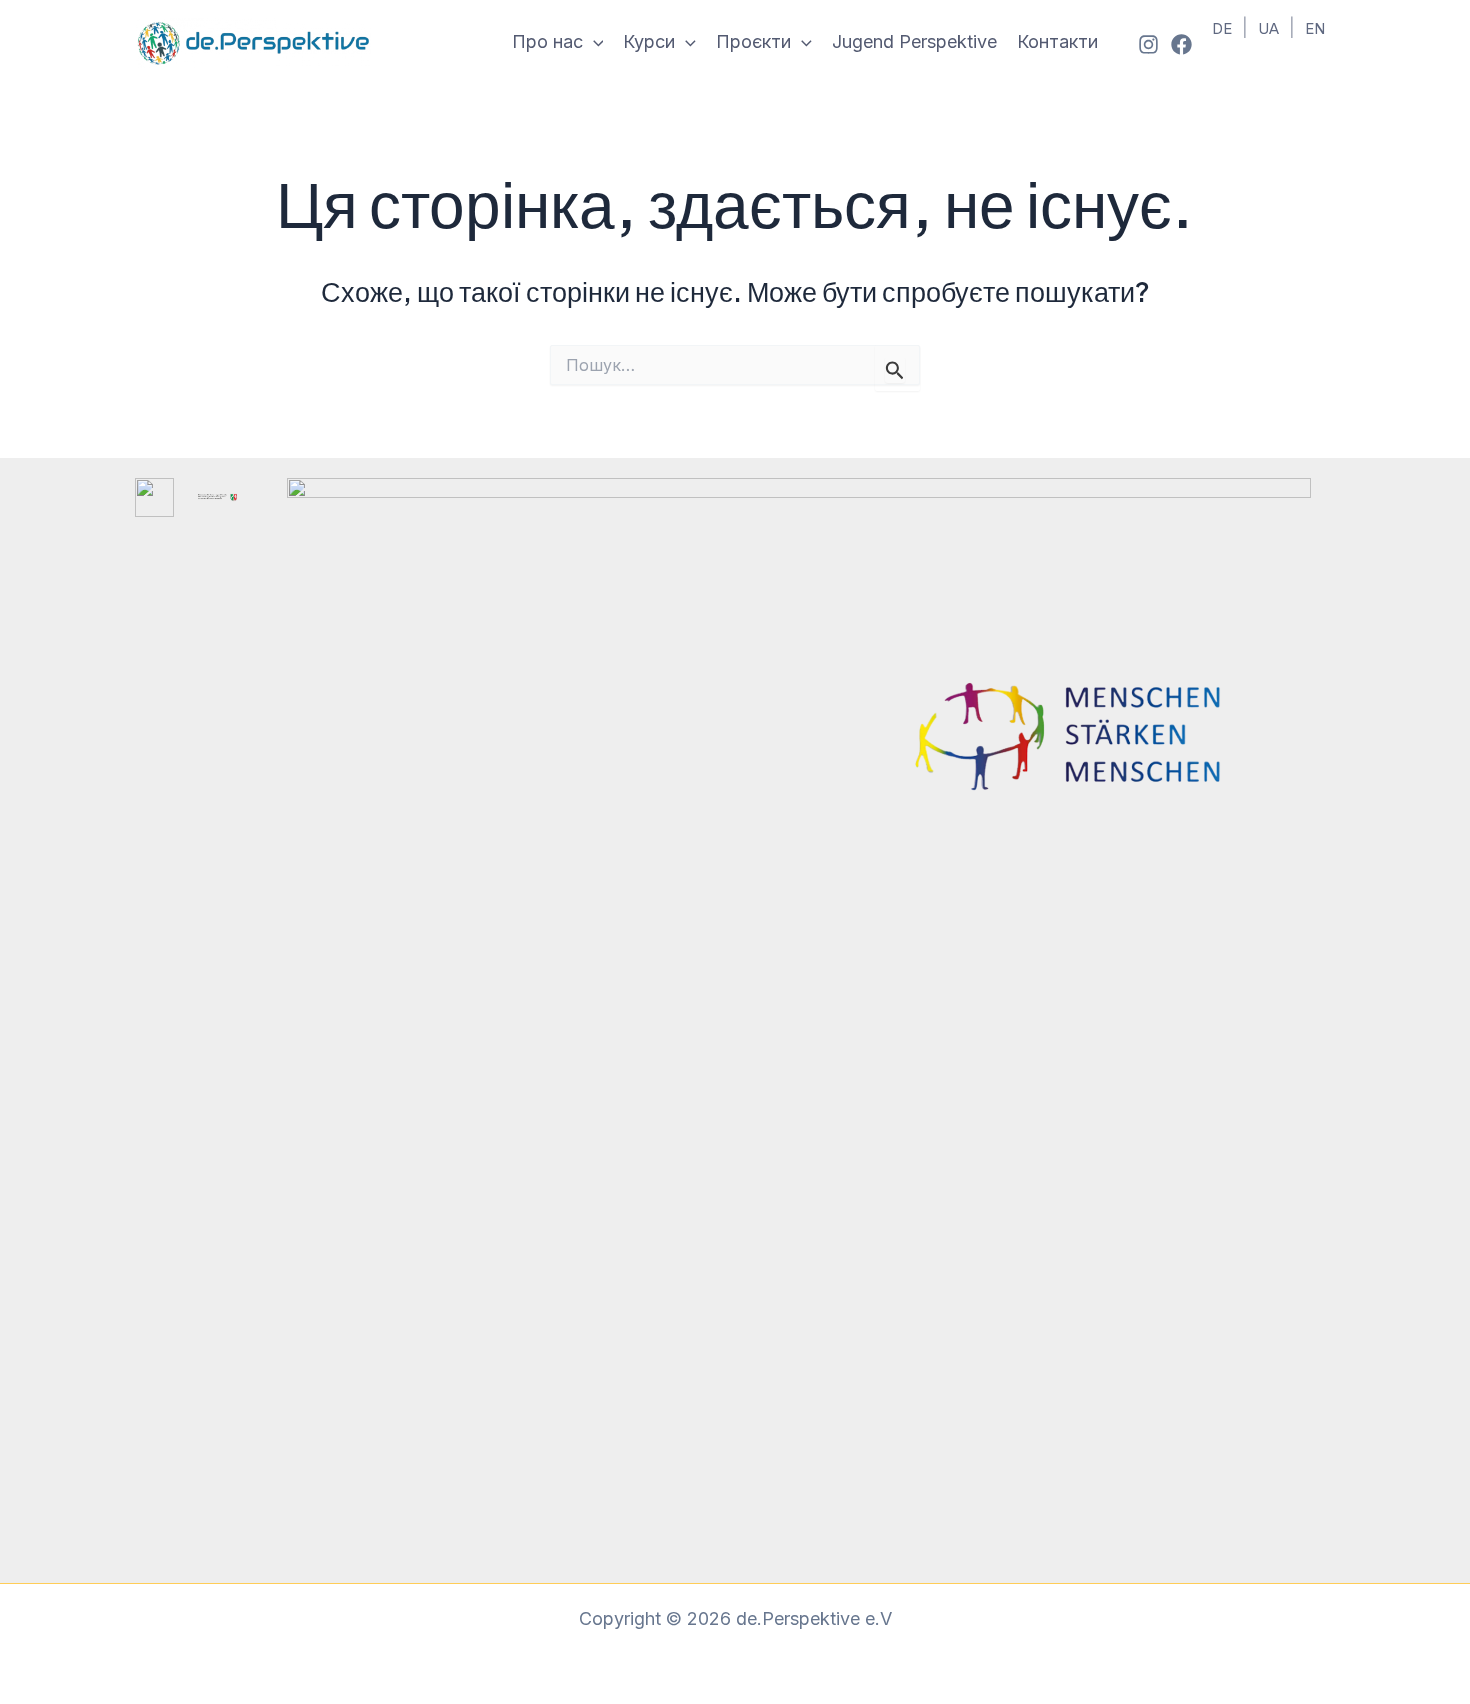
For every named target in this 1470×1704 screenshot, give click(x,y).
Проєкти (753, 41)
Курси (649, 41)
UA (1268, 28)
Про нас (547, 41)
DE (1222, 28)
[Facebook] (1181, 44)
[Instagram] (1148, 44)
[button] (593, 42)
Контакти (1057, 41)
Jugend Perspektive (914, 41)
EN (1315, 28)
